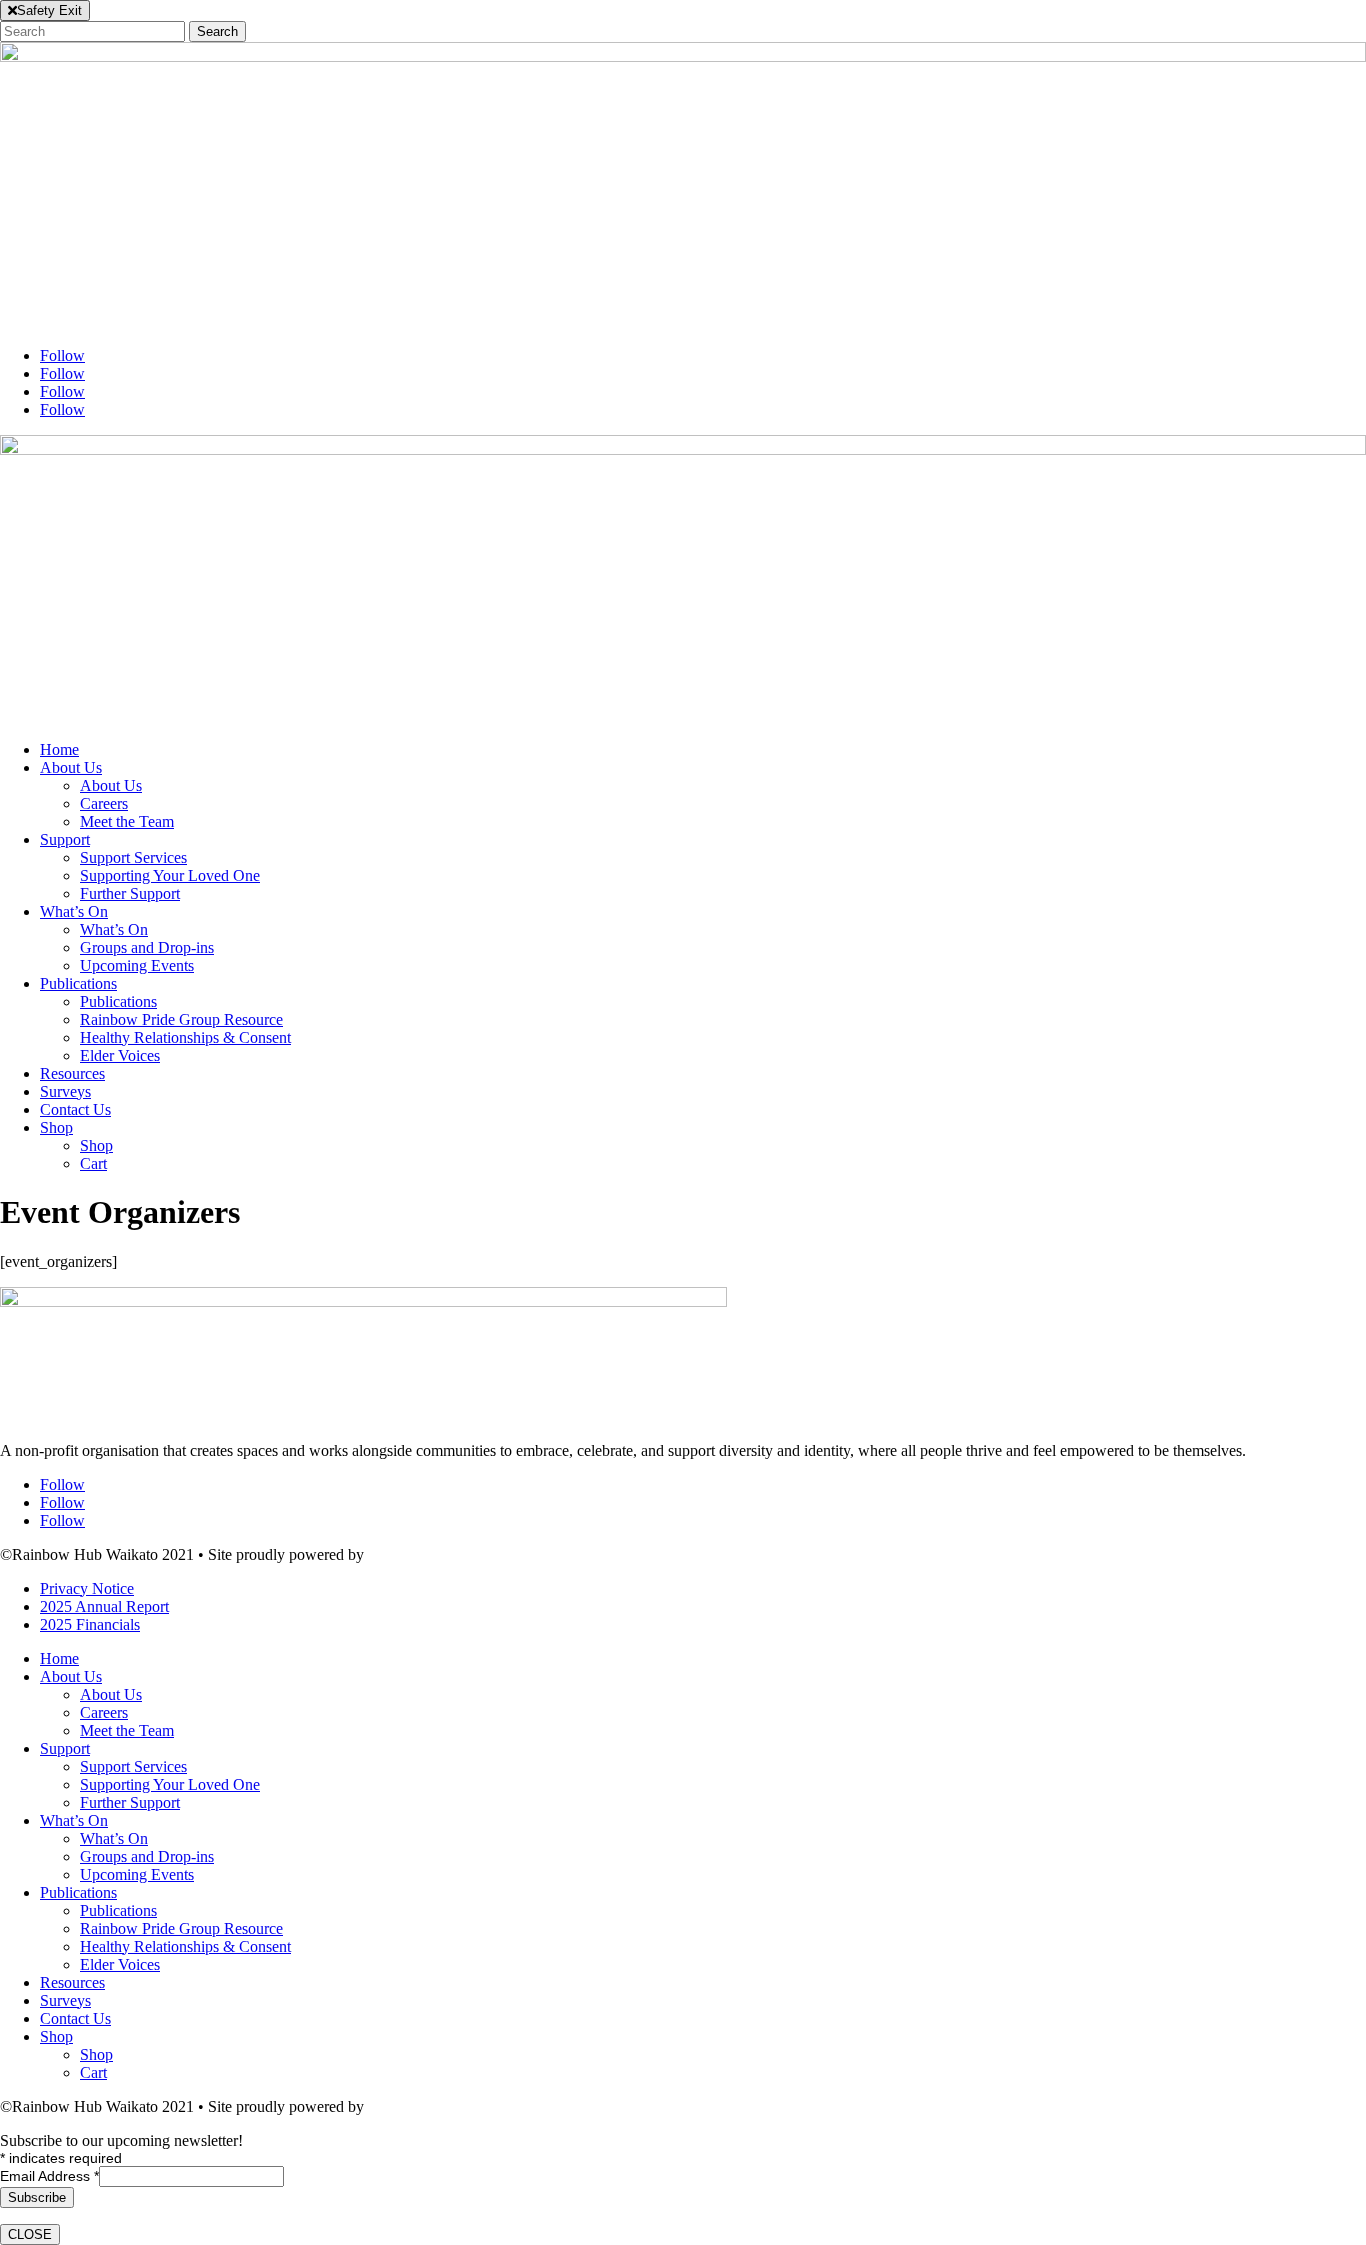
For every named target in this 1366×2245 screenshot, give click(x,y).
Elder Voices (120, 1055)
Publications (78, 983)
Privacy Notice (87, 1588)
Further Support (130, 893)
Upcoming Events (137, 965)
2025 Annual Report (104, 1606)
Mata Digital (407, 1554)
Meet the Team (127, 821)
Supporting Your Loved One (170, 875)
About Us (71, 767)
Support (65, 839)
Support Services (133, 857)
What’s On (74, 911)
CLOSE (30, 2234)
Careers (104, 803)
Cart (93, 1163)
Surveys (65, 1091)
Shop (56, 1127)
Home (59, 749)
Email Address (49, 2176)
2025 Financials (90, 1624)
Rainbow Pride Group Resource (181, 1019)
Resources (72, 1073)
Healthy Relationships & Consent (185, 1037)
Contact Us (75, 1109)
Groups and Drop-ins (147, 947)
